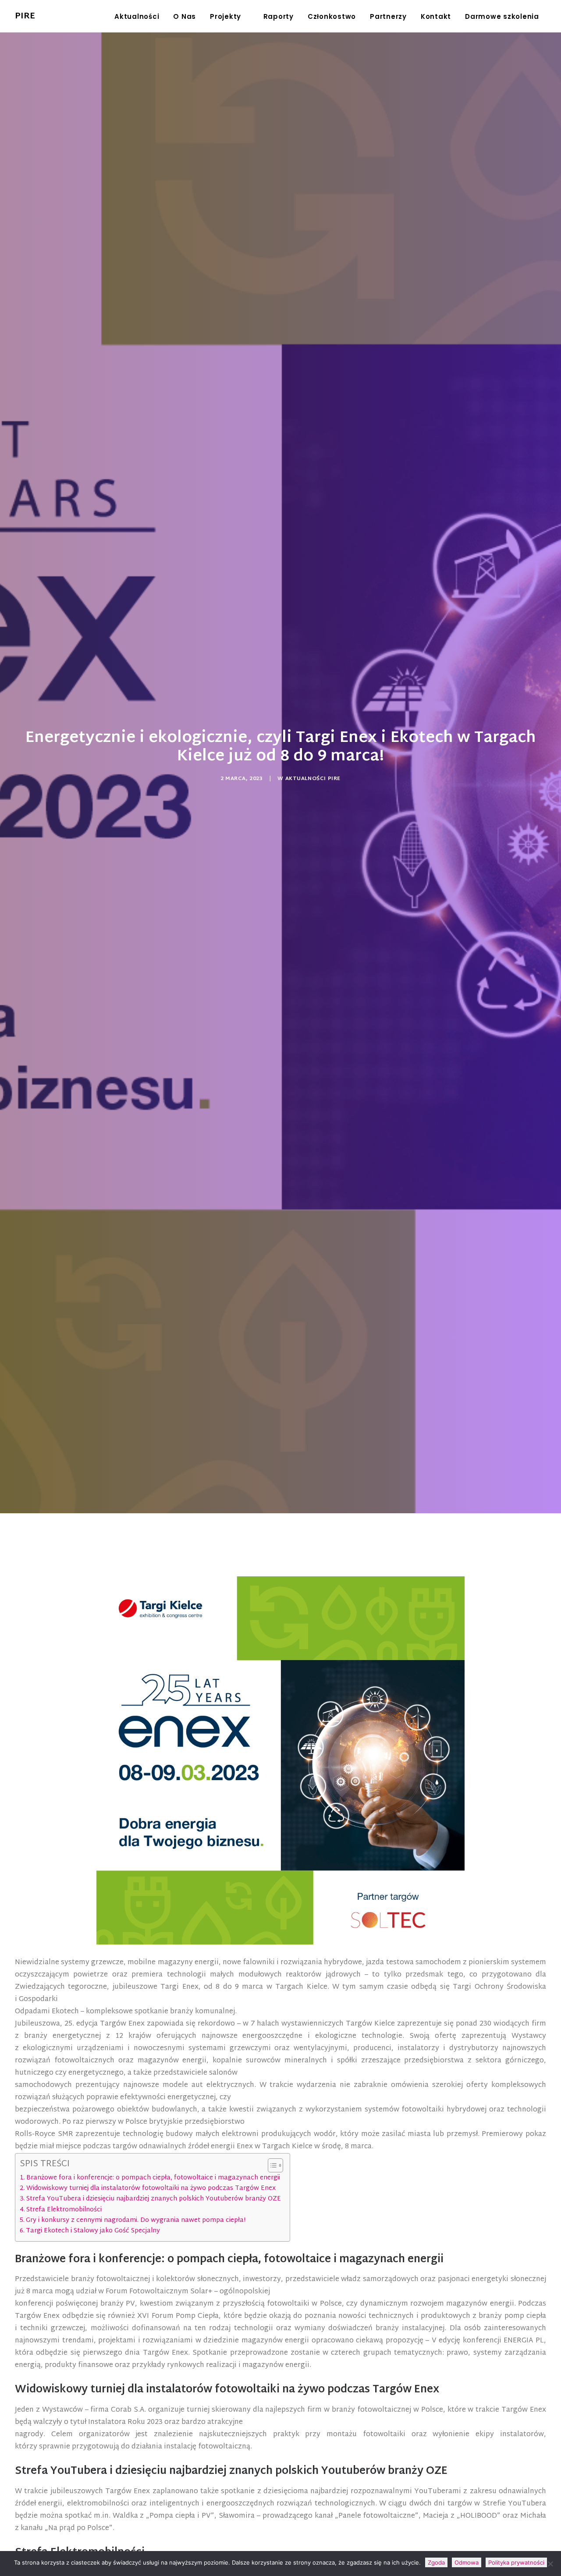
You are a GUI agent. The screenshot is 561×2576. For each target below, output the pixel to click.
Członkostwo (332, 16)
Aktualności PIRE (313, 779)
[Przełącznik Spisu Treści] (271, 2165)
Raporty (279, 16)
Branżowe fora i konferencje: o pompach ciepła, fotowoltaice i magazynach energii (153, 2178)
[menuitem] (137, 16)
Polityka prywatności (516, 2562)
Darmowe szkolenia (502, 16)
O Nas (185, 16)
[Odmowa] (550, 2564)
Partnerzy (388, 16)
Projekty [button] (225, 16)
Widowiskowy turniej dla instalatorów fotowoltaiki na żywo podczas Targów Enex (151, 2188)
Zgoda (436, 2562)
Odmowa (467, 2562)
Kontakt (436, 16)
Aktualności (137, 16)
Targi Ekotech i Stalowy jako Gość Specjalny (93, 2231)
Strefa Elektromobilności (64, 2210)
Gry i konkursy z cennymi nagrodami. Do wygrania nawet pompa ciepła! (136, 2220)
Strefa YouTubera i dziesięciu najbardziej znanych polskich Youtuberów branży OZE (154, 2199)
